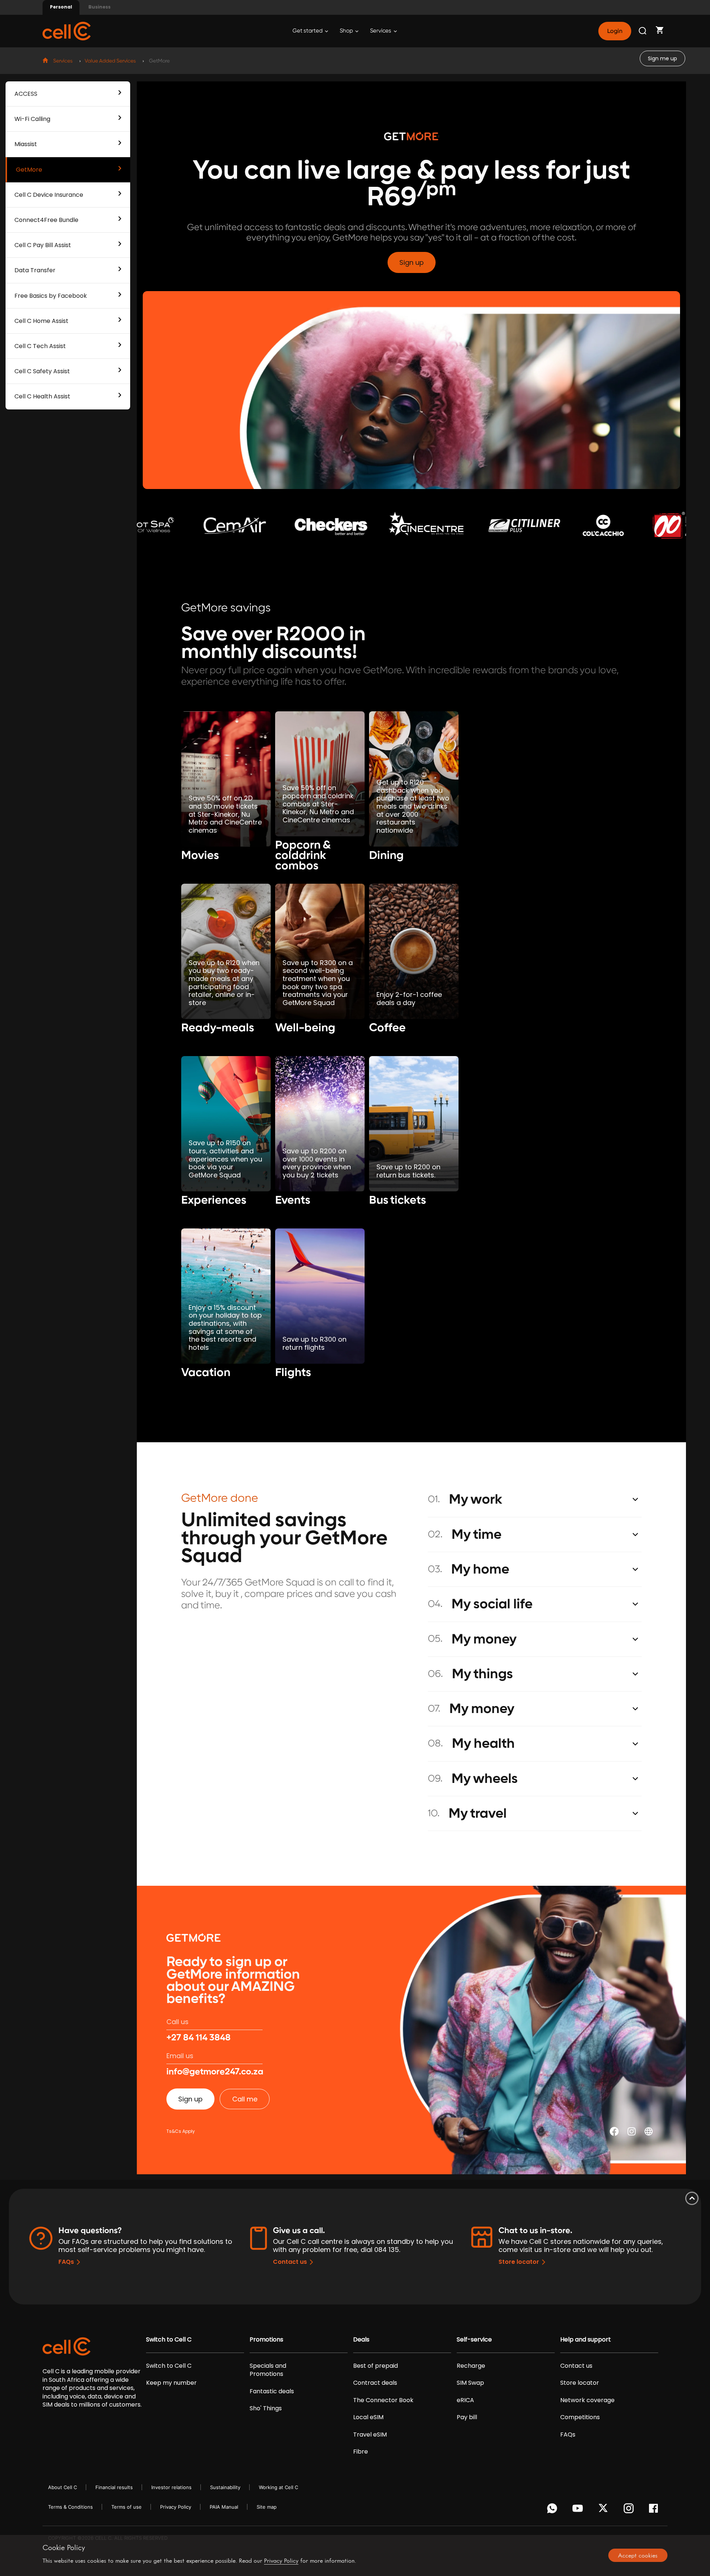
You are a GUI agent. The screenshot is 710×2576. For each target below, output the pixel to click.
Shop (347, 31)
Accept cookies (638, 2555)
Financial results (114, 2487)
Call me (245, 2099)
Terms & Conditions (70, 2507)
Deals (361, 2340)
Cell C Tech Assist (40, 346)
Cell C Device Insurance (49, 195)
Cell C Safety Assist (42, 371)
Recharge (471, 2366)
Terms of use (126, 2507)
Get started (308, 31)
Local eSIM (368, 2417)
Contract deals (375, 2383)
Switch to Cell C (169, 2340)
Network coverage (587, 2400)
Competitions (580, 2417)
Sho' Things (266, 2408)
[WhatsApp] (553, 2510)
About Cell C (62, 2487)
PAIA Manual (224, 2507)
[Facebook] (655, 2510)
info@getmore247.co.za (215, 2072)
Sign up (412, 262)
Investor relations (171, 2487)
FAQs (66, 2262)
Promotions (266, 2340)
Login (615, 31)
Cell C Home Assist (41, 321)
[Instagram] (630, 2510)
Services (381, 31)
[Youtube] (579, 2510)
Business (99, 7)
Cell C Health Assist (42, 396)
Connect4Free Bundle (46, 220)
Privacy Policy (176, 2507)
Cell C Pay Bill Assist (43, 245)
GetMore (29, 170)
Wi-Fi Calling (32, 119)
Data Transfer (35, 270)
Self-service (474, 2340)
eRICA (465, 2400)
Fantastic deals (272, 2391)
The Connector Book (383, 2400)
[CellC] (67, 31)
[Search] (643, 31)
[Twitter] (604, 2510)
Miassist (26, 144)
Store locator (519, 2262)
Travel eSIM (370, 2435)
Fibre (361, 2452)
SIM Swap (470, 2383)
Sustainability (225, 2487)
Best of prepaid (376, 2366)
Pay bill (467, 2417)
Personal (61, 7)
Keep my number (171, 2383)
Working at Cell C (278, 2487)
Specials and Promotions (268, 2370)
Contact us (290, 2262)
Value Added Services (110, 61)
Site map (267, 2507)
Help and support (586, 2340)
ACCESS (26, 94)
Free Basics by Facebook (51, 296)
